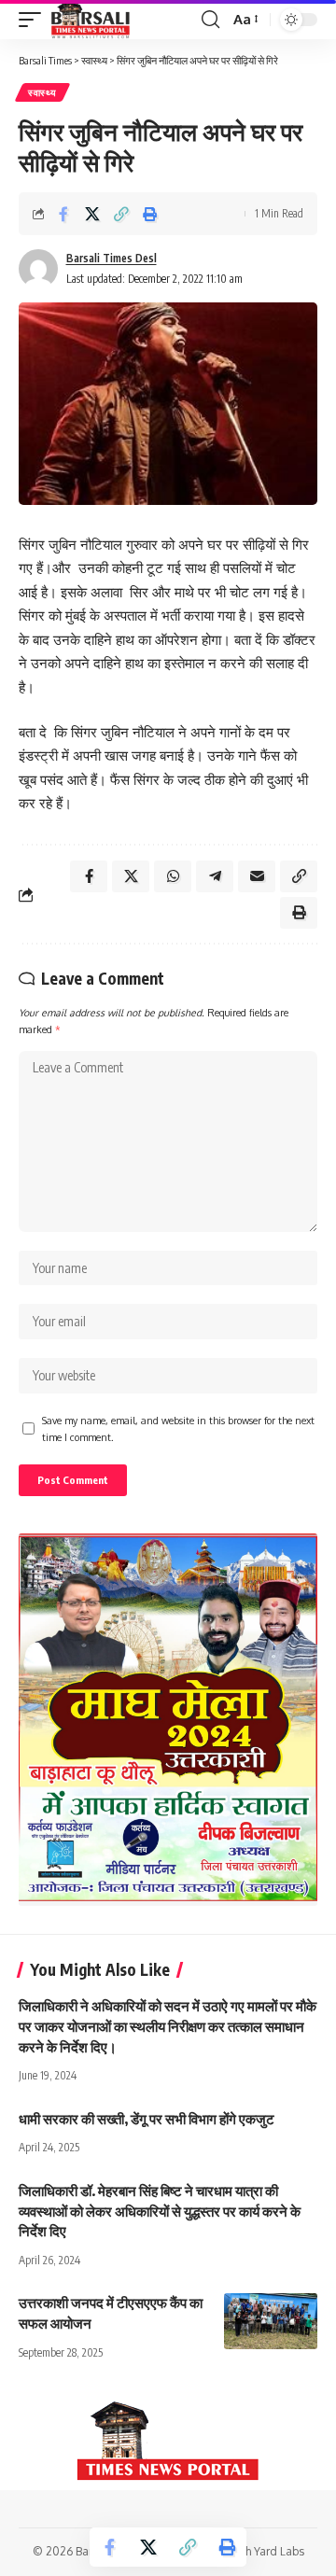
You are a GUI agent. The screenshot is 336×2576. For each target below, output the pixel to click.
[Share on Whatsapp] (173, 876)
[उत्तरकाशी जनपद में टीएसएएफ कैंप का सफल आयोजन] (271, 2321)
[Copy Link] (121, 214)
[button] (35, 20)
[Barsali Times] (91, 20)
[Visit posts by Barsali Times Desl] (38, 269)
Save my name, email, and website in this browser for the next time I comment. (178, 1428)
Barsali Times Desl (112, 258)
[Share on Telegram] (215, 876)
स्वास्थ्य (42, 92)
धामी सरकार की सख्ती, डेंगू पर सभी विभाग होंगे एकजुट (147, 2119)
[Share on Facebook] (63, 214)
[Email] (257, 876)
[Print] (150, 214)
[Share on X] (92, 214)
